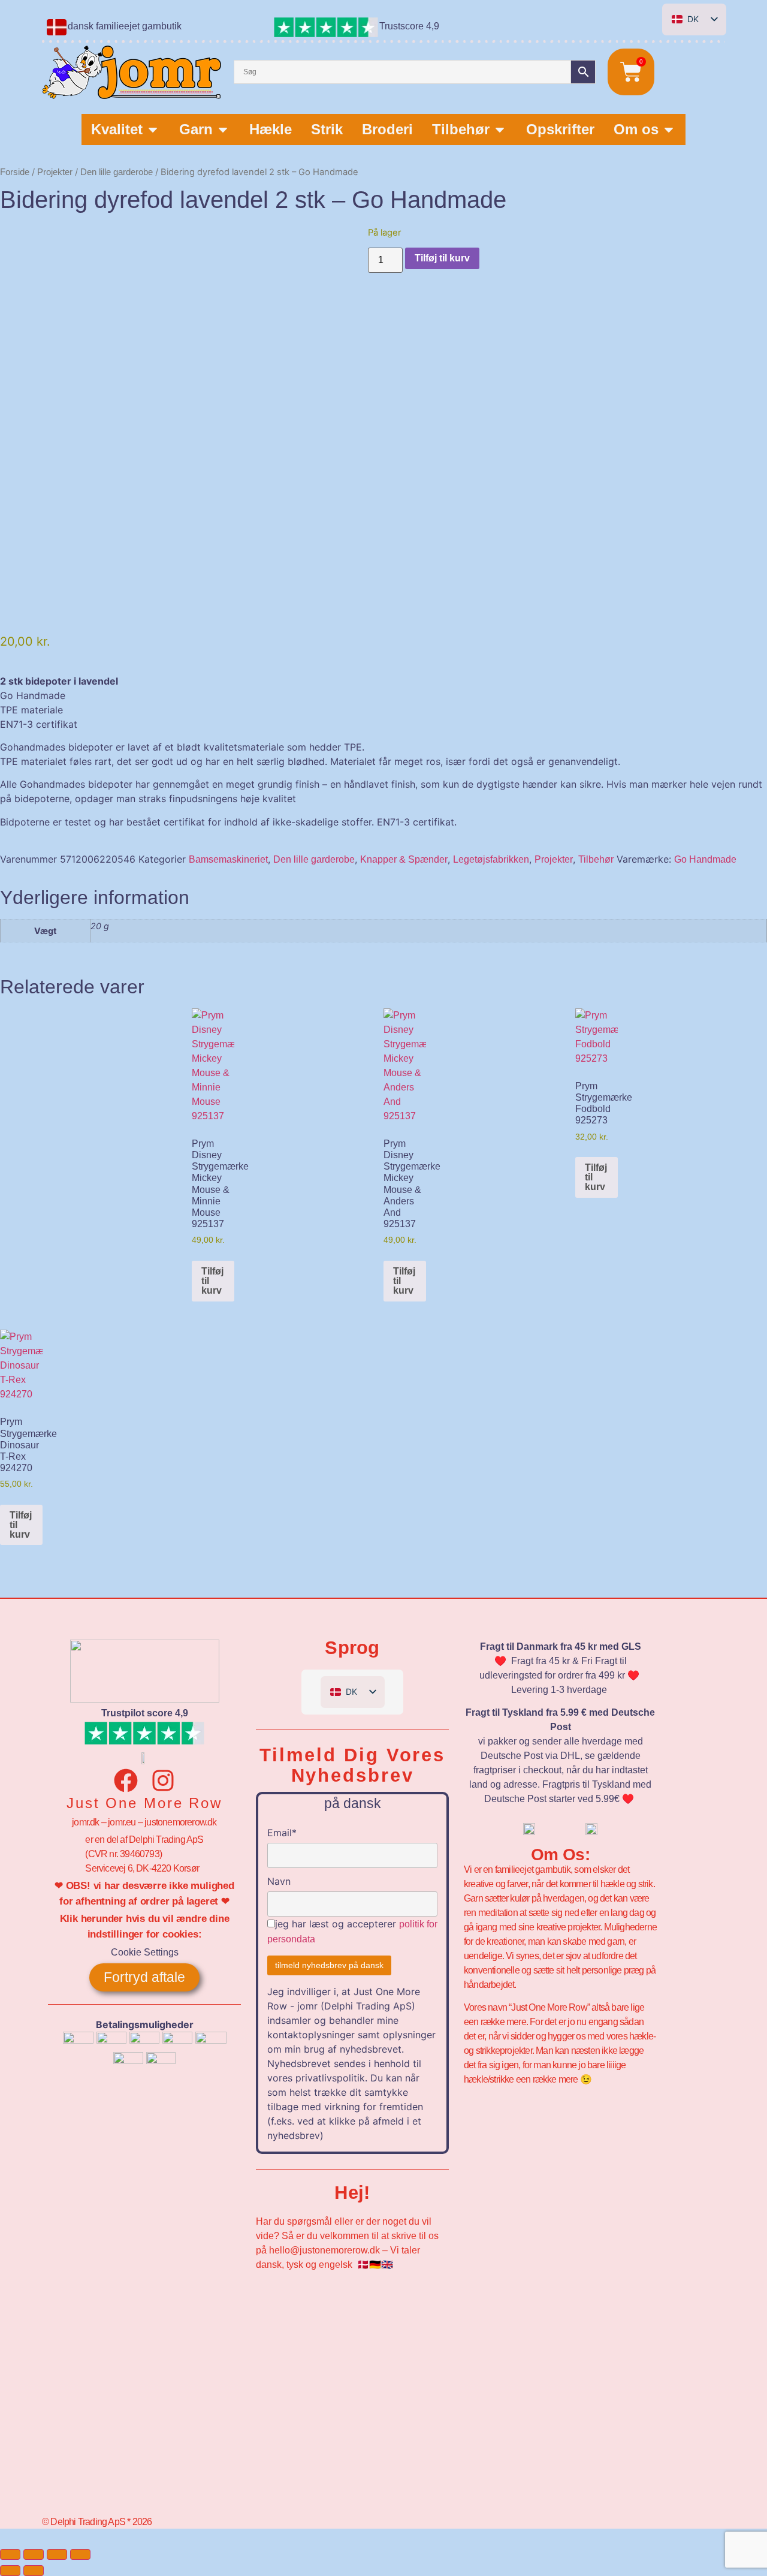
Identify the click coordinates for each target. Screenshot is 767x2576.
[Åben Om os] (669, 129)
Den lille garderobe (117, 172)
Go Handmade (705, 859)
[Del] (57, 2554)
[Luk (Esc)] (80, 2554)
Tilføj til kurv (442, 258)
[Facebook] (126, 1780)
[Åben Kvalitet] (153, 129)
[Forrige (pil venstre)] (10, 2571)
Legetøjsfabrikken (491, 859)
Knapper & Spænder (404, 859)
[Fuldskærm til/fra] (34, 2554)
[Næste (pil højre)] (34, 2571)
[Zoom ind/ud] (10, 2554)
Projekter (55, 172)
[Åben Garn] (223, 129)
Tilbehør (596, 859)
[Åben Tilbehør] (500, 129)
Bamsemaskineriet (228, 859)
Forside (15, 172)
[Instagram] (163, 1780)
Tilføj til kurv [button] (212, 1281)
